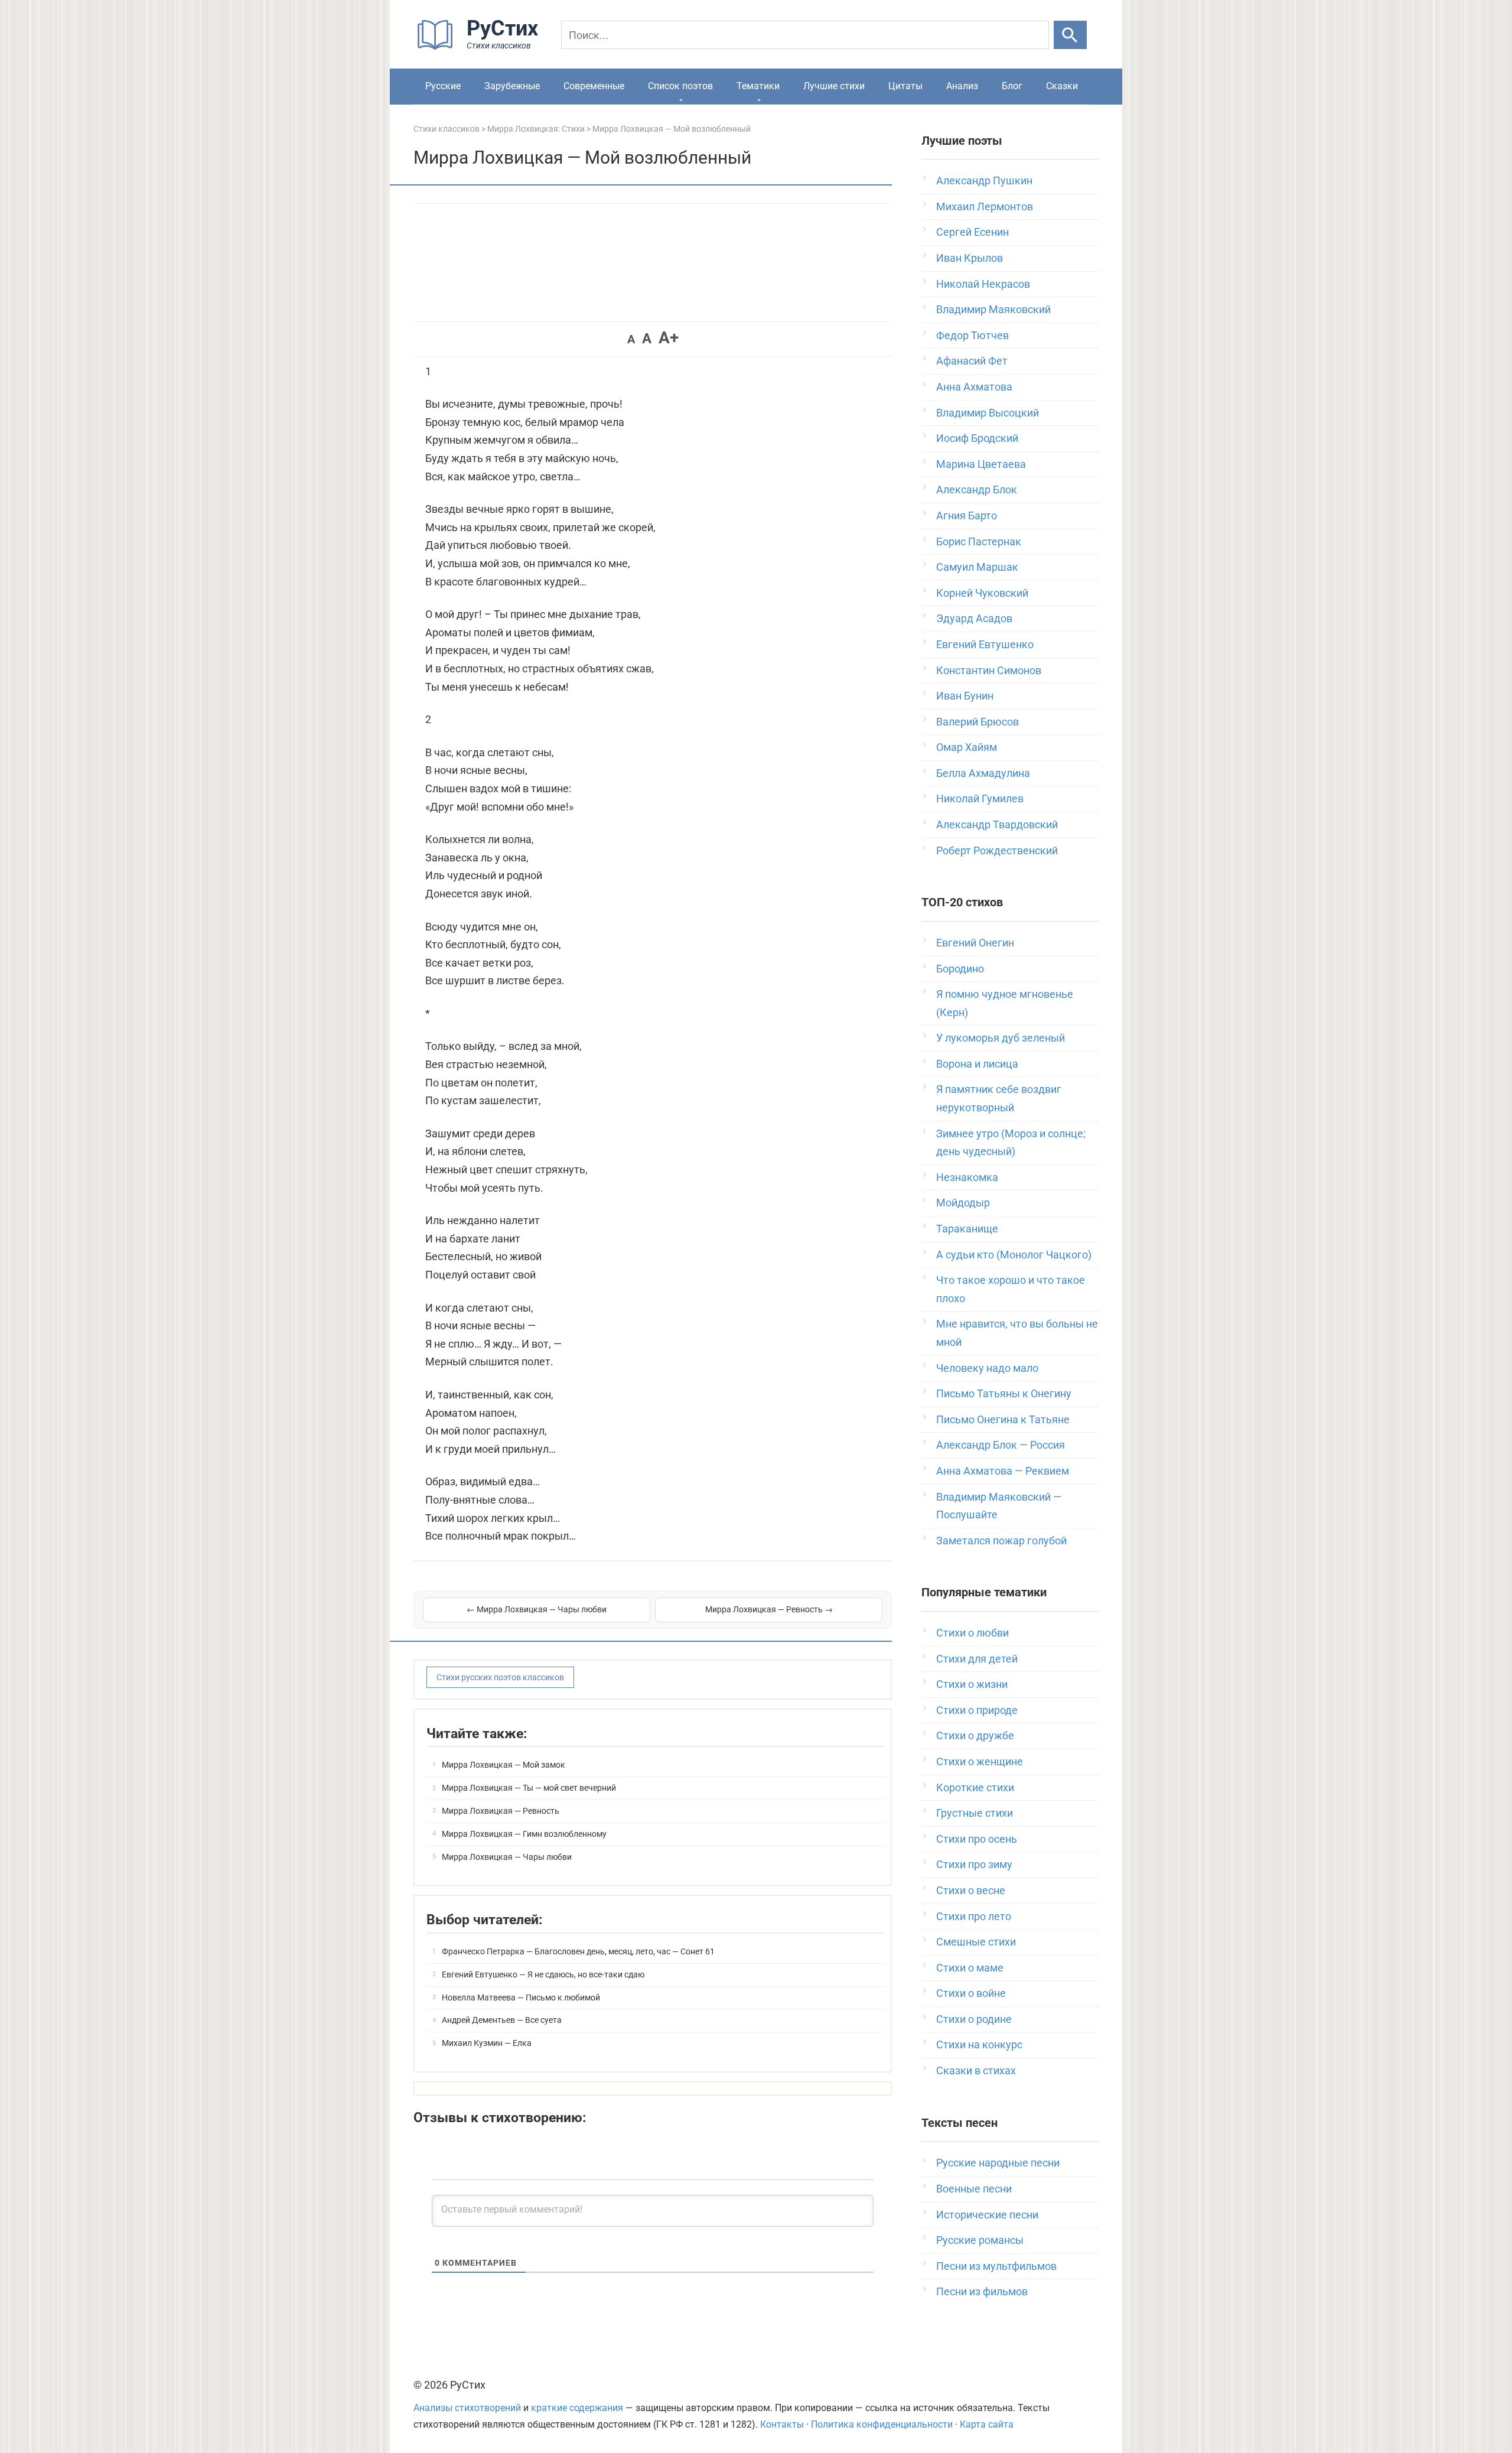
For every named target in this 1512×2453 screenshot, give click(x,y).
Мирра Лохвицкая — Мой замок (504, 1765)
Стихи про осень (977, 1839)
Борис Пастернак (979, 541)
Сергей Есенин (972, 232)
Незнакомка (967, 1177)
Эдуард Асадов (974, 618)
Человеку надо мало (987, 1368)
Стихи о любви (972, 1633)
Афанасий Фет (972, 361)
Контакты (782, 2424)
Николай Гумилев (980, 798)
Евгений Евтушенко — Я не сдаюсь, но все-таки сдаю (543, 1974)
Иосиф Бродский (977, 438)
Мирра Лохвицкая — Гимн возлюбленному (524, 1834)
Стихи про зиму (974, 1864)
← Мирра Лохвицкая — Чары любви (537, 1609)
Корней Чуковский (982, 593)
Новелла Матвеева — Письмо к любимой (521, 1997)
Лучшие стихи (834, 86)
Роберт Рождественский (997, 850)
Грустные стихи (975, 1813)
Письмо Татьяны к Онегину (1004, 1393)
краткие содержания (577, 2408)
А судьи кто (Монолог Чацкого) (1014, 1255)
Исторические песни (987, 2215)
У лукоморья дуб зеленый (1001, 1038)
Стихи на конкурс (979, 2044)
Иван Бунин (965, 696)
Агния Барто (967, 515)
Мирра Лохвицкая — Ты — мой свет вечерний (529, 1788)
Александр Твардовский (997, 824)
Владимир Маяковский (993, 309)
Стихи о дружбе (975, 1735)
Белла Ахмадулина (983, 773)
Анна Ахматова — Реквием (1003, 1471)
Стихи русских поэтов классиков (500, 1677)
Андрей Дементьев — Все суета (502, 2020)
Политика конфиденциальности (882, 2424)
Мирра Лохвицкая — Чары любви (507, 1857)
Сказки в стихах (976, 2070)
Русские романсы (980, 2240)
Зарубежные (512, 86)
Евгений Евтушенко (985, 644)
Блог (1012, 86)
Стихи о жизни (972, 1684)
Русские (443, 86)
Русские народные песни (998, 2163)
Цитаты (905, 86)
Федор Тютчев (972, 335)
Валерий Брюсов (977, 722)
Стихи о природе (977, 1710)
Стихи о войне (971, 1993)
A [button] (631, 339)
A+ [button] (669, 338)
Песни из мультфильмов (996, 2266)
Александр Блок (977, 489)
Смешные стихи (976, 1942)
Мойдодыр (963, 1203)
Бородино (960, 969)
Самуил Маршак (977, 567)
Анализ (962, 86)
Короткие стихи (975, 1787)
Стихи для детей (977, 1659)
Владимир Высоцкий (988, 413)
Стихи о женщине (980, 1761)
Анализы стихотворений (467, 2408)
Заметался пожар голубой (1001, 1541)
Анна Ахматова (974, 387)
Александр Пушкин (984, 180)
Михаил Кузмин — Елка (487, 2043)
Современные (594, 86)
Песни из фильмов (982, 2291)
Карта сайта (987, 2424)
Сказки (1062, 86)
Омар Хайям (967, 747)
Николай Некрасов (983, 284)
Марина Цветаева (981, 464)
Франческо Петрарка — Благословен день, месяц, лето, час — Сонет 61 (578, 1951)
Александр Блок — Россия (1001, 1445)
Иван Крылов (970, 258)
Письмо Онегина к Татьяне (1003, 1419)
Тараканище (967, 1229)
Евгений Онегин (975, 943)
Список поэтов (680, 86)
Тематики (758, 86)
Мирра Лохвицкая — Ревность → (769, 1609)
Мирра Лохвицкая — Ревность (501, 1811)
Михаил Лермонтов (985, 206)
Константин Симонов (989, 670)
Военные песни (974, 2189)
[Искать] (1070, 35)
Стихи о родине (974, 2019)
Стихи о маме (970, 1968)
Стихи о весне (971, 1890)
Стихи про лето (974, 1916)
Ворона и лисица (977, 1064)
